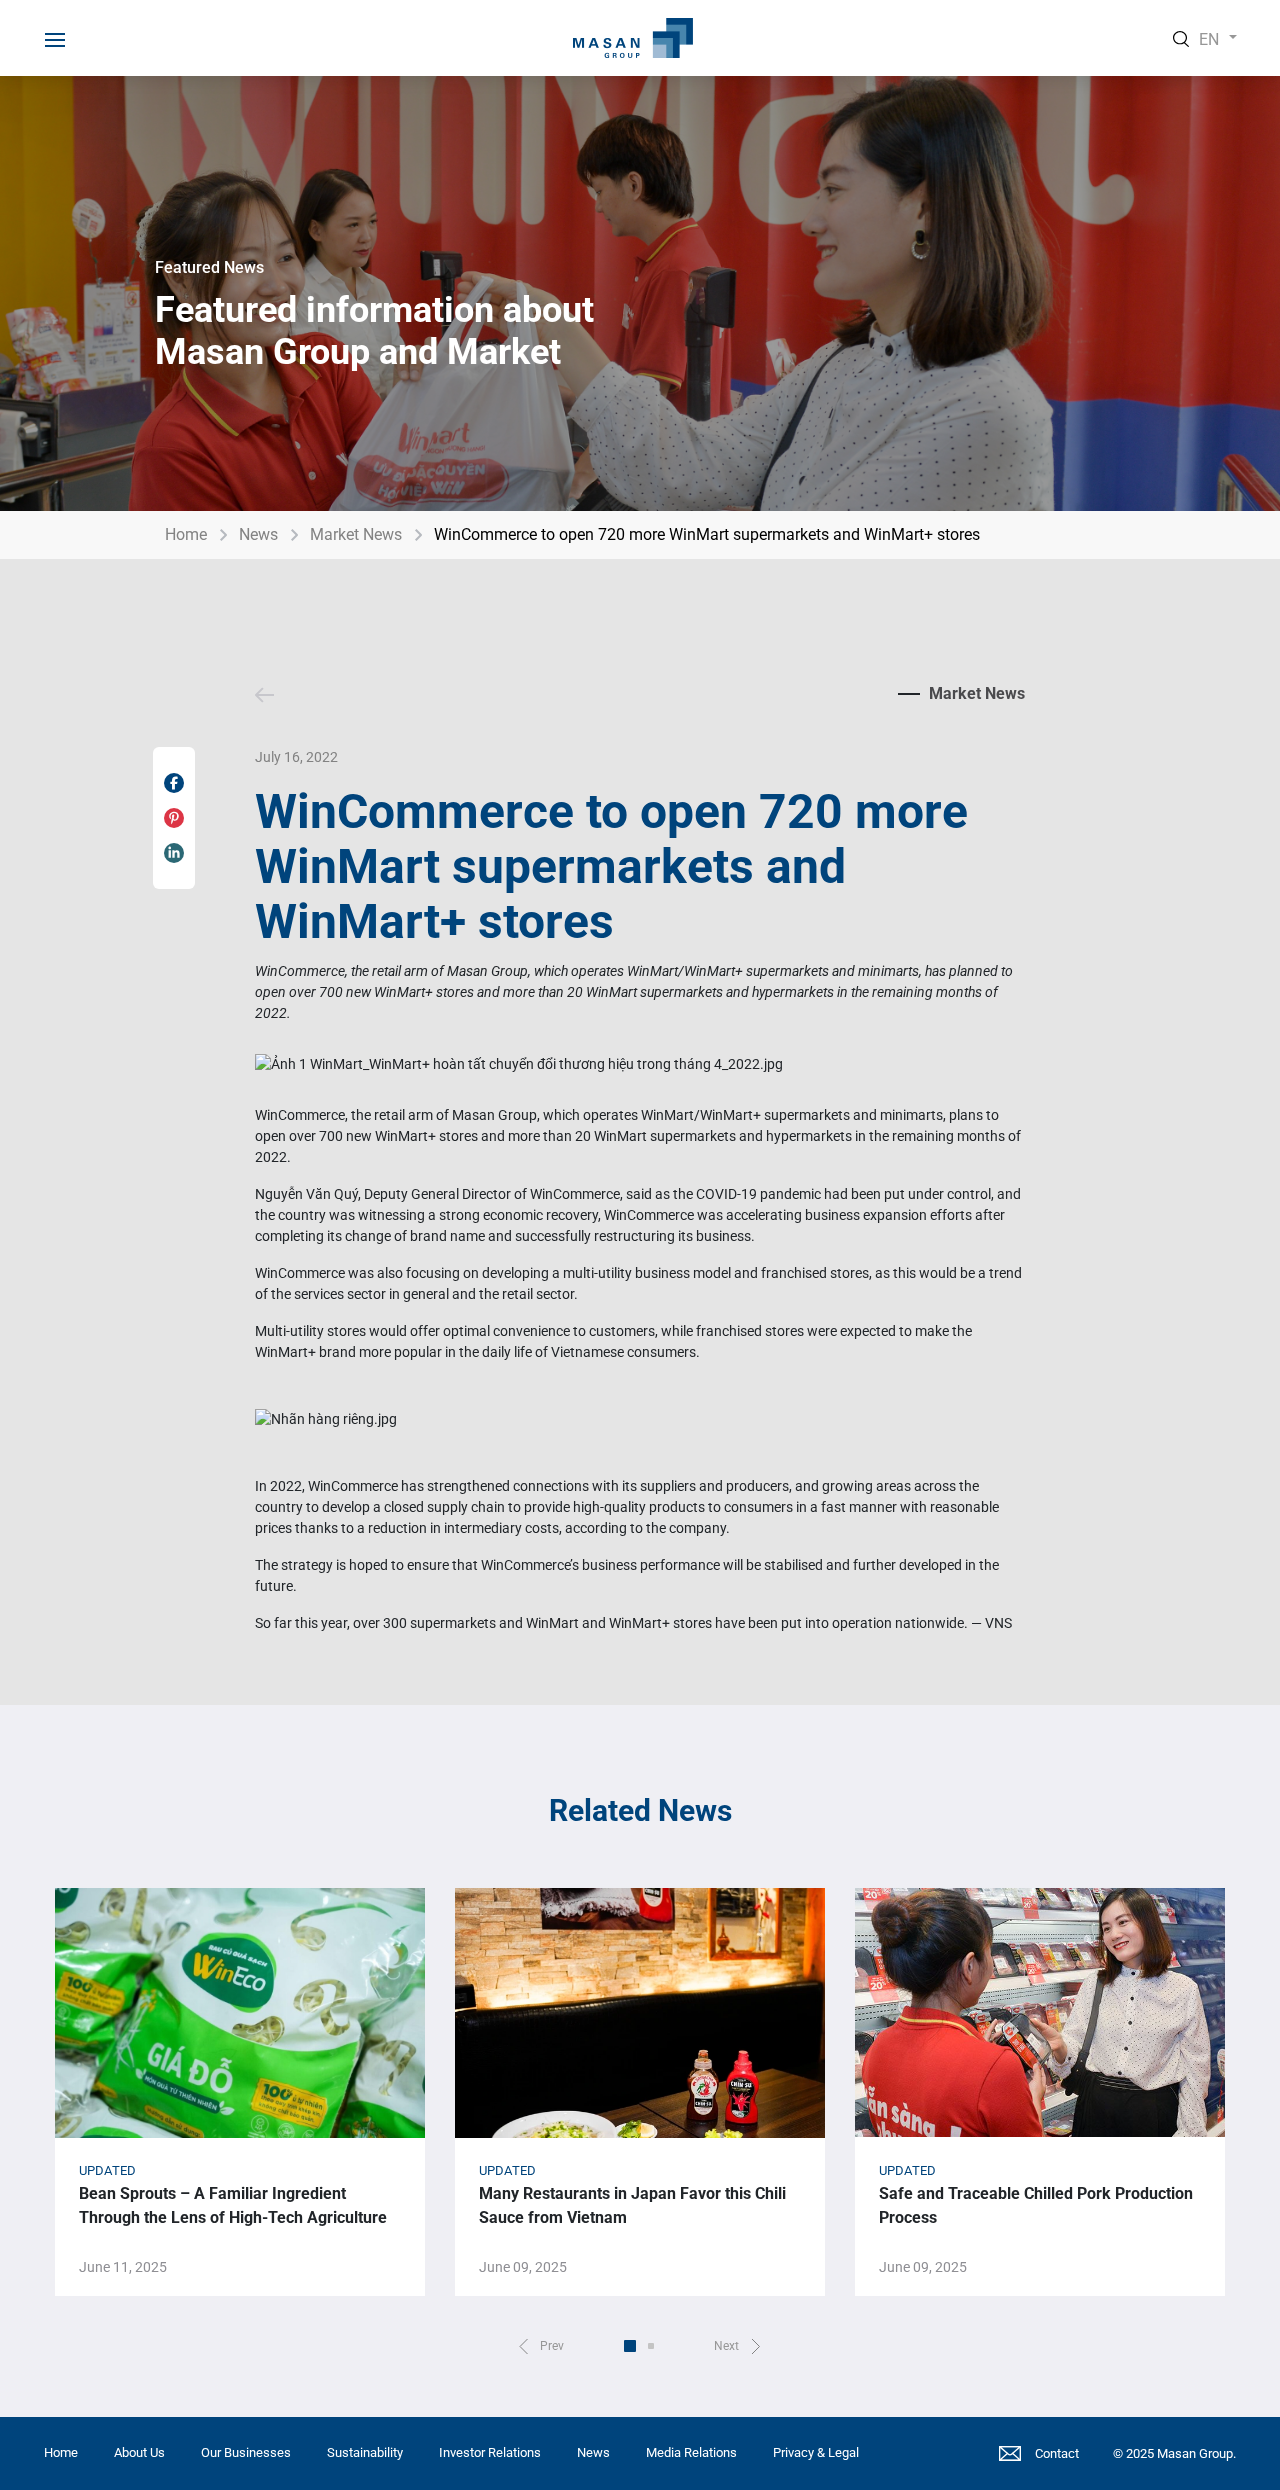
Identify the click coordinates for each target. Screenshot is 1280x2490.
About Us (139, 2452)
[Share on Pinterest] (174, 818)
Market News (356, 534)
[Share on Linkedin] (174, 853)
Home (186, 534)
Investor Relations (490, 2452)
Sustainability (365, 2452)
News (258, 534)
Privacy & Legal (816, 2452)
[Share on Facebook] (174, 783)
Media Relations (691, 2452)
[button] (541, 2346)
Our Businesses (246, 2452)
